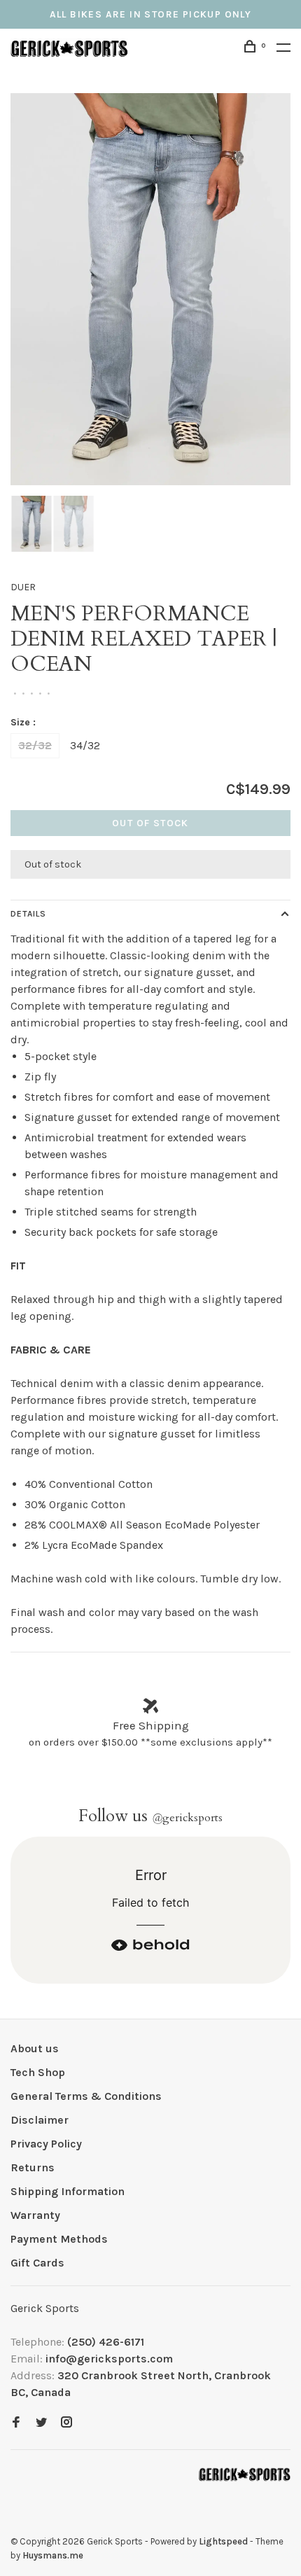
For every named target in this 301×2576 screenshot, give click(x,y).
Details (28, 914)
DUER (23, 587)
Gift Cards (37, 2263)
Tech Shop (38, 2072)
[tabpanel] (150, 289)
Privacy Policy (46, 2144)
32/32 (35, 745)
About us (35, 2048)
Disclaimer (40, 2120)
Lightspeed (223, 2541)
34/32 (85, 745)
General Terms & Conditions (86, 2096)
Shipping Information (68, 2191)
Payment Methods (59, 2239)
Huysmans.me (53, 2555)
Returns (33, 2167)
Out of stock (150, 823)
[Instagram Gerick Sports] (66, 2423)
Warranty (35, 2215)
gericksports (187, 1818)
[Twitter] (41, 2423)
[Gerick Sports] (245, 2474)
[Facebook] (16, 2423)
